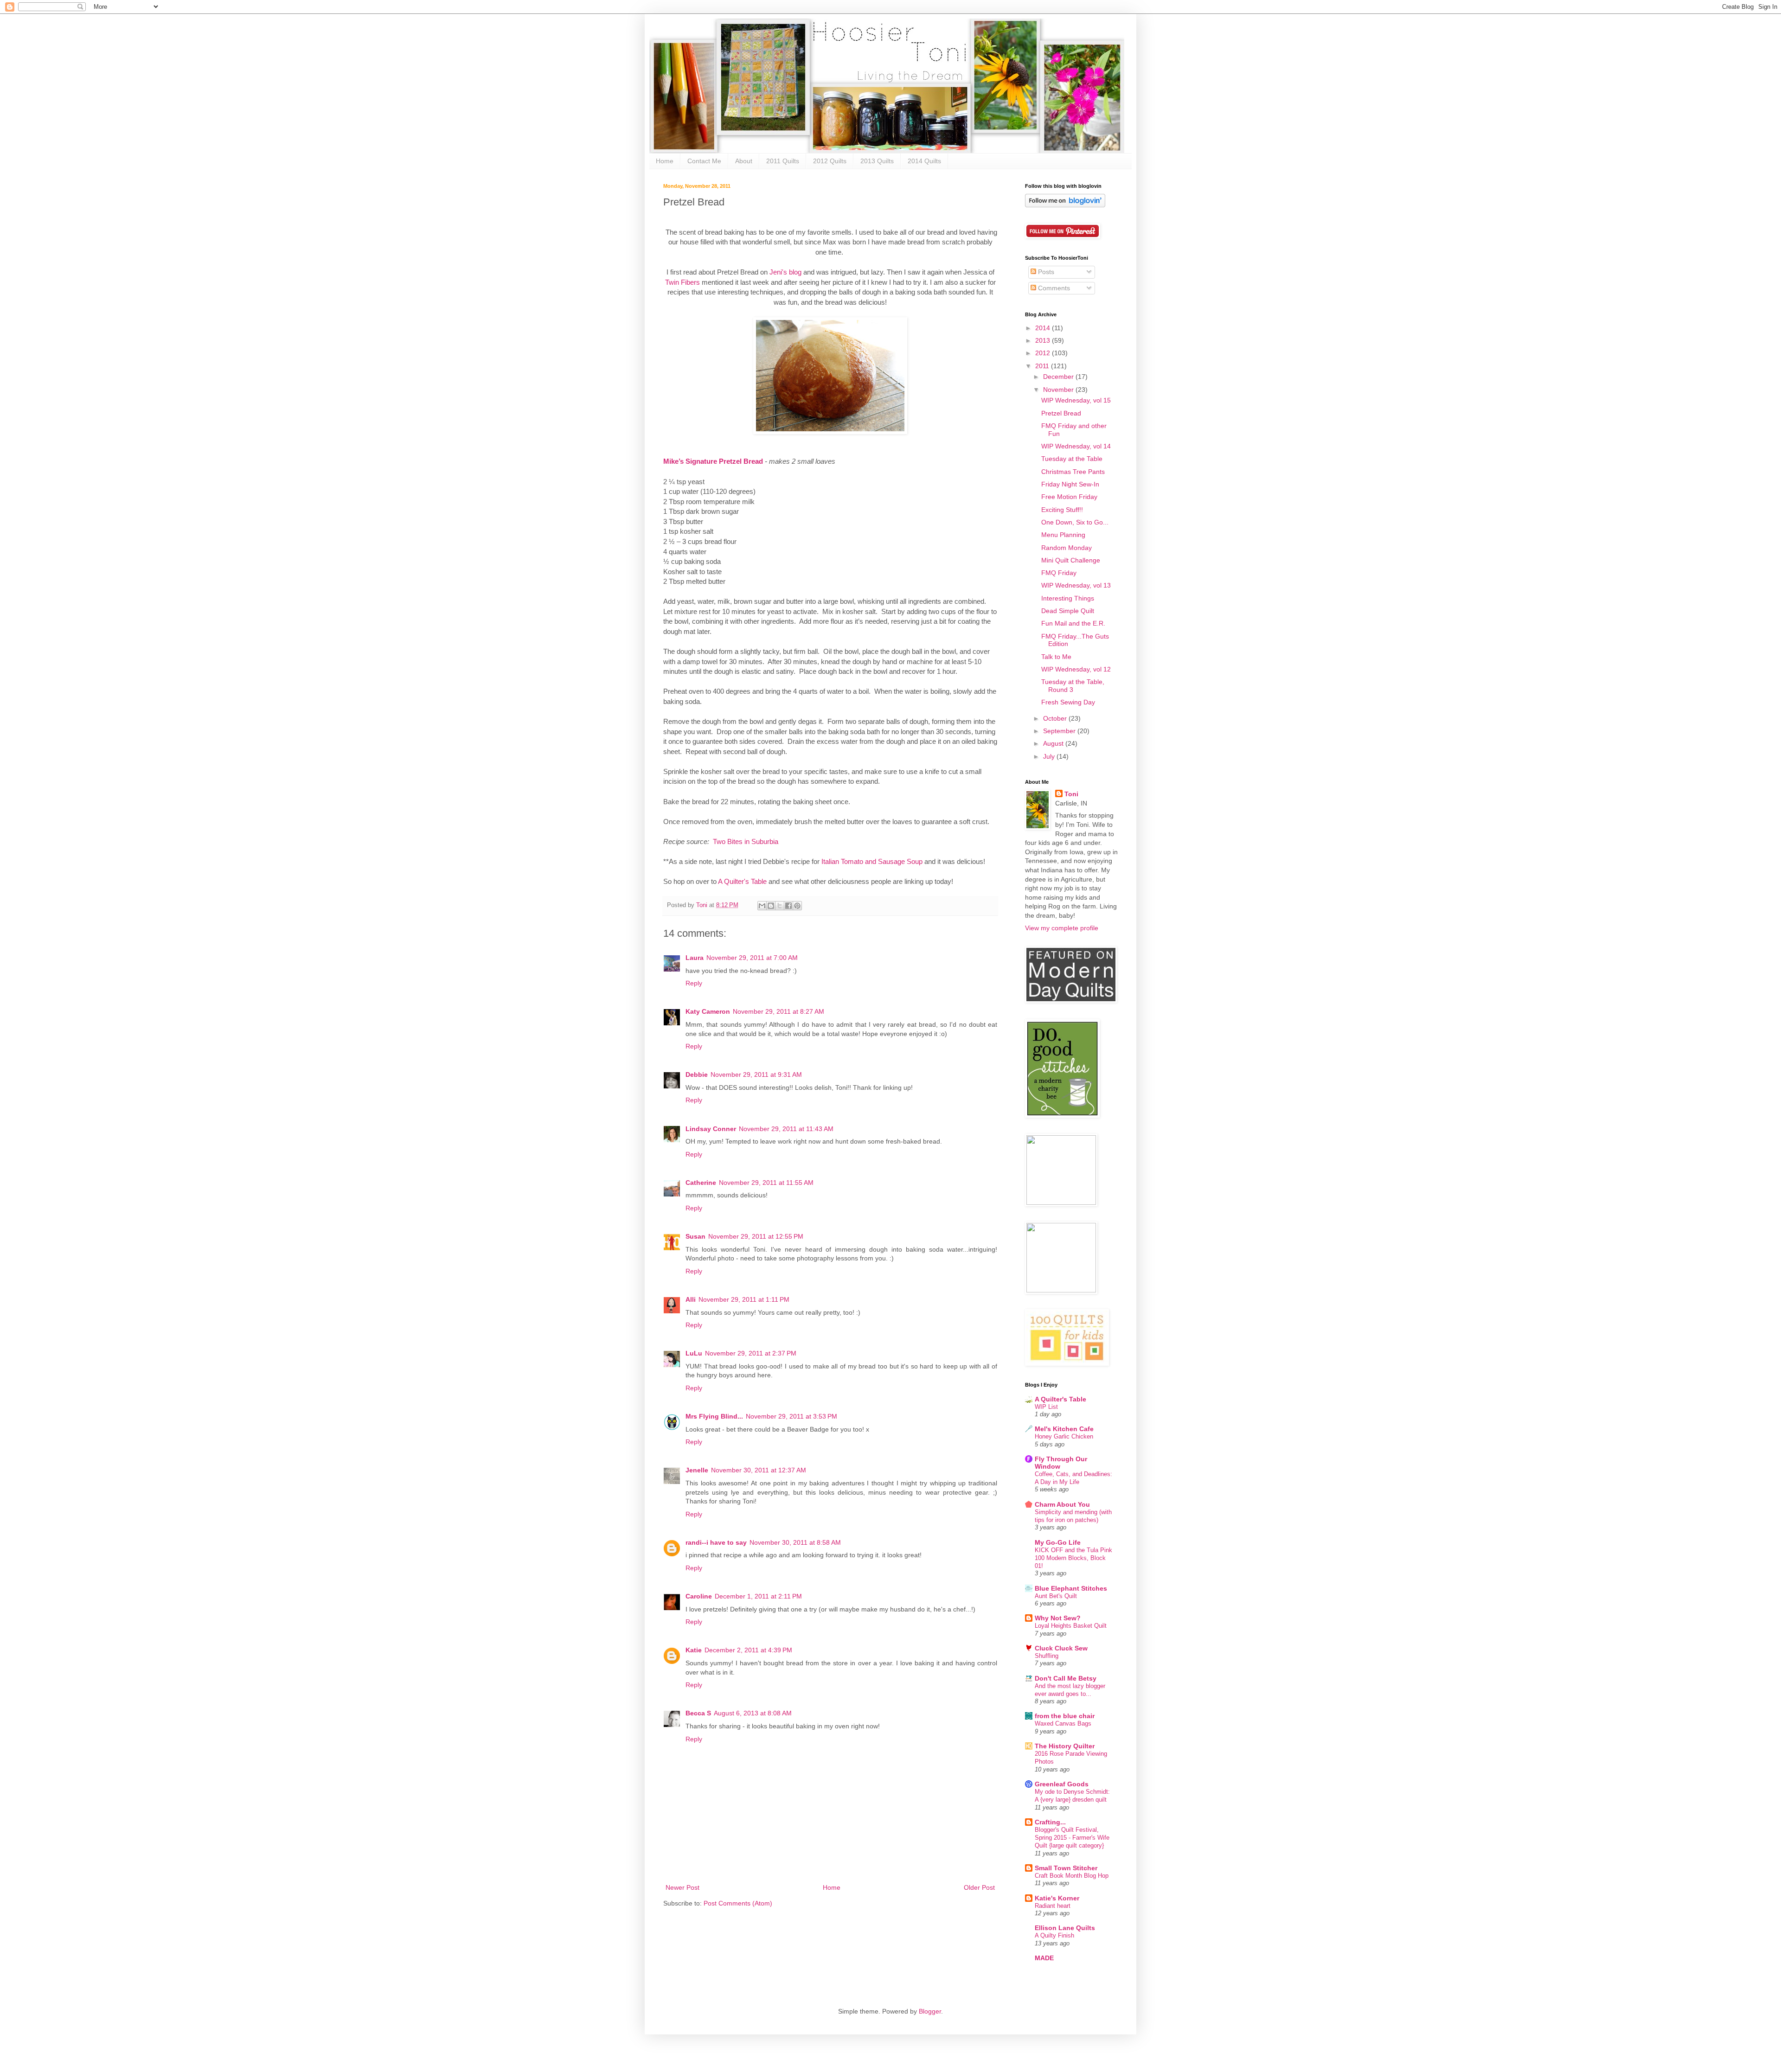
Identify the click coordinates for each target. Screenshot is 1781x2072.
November (1059, 390)
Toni (1071, 794)
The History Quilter (1065, 1746)
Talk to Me (1056, 657)
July (1050, 756)
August (1054, 743)
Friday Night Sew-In (1070, 484)
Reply (694, 983)
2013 (1044, 340)
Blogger (930, 2011)
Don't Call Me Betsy (1066, 1678)
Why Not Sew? (1058, 1618)
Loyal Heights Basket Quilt (1071, 1626)
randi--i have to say (716, 1542)
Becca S (698, 1713)
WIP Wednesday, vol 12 (1076, 669)
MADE (1044, 1958)
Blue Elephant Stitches (1071, 1588)
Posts (1045, 272)
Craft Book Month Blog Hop (1072, 1876)
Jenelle (697, 1470)
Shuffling (1047, 1656)
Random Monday (1067, 548)
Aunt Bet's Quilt (1056, 1596)
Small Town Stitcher (1066, 1868)
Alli (691, 1299)
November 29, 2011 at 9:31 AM (756, 1074)
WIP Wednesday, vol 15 (1076, 400)
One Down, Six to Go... (1075, 522)
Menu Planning (1063, 535)
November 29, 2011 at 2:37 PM (751, 1353)
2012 (1044, 353)
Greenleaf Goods (1062, 1784)
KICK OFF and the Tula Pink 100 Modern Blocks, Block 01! (1073, 1558)
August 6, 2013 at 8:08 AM (753, 1713)
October (1056, 718)
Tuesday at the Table (1072, 459)
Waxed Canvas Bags (1063, 1723)
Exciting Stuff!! (1062, 510)
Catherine (701, 1183)
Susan (695, 1236)
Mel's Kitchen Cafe (1064, 1429)
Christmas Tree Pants (1073, 472)
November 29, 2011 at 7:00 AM (752, 958)
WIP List (1046, 1407)
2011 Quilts (783, 161)
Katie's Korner (1057, 1898)
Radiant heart (1053, 1906)
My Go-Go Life (1058, 1542)
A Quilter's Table (742, 881)
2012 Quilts (830, 161)
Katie (694, 1650)
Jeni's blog (785, 272)
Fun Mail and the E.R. (1073, 623)
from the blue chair (1065, 1716)
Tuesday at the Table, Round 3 (1073, 686)
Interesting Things (1068, 598)
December (1059, 377)
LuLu (694, 1353)
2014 (1044, 328)
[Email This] (762, 906)
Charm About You (1062, 1504)
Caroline (699, 1596)
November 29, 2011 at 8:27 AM (778, 1011)
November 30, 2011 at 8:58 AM (795, 1542)
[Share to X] (780, 906)
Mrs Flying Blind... (714, 1416)
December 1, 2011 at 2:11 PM (758, 1596)
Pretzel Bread (1061, 413)
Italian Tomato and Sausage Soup (872, 861)
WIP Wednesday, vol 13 (1076, 585)
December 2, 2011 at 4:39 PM (748, 1650)
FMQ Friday (1059, 573)
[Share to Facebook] (788, 906)
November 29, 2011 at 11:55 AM (766, 1183)
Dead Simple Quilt (1068, 611)
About (744, 161)
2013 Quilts (877, 161)
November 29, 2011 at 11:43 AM (786, 1129)
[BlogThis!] (771, 906)
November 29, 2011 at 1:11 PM (744, 1299)
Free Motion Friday (1069, 497)
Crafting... (1050, 1822)
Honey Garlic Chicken (1064, 1436)
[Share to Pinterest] (797, 906)
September (1060, 731)
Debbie (697, 1074)
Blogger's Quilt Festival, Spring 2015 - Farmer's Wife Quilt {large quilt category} (1072, 1838)
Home (665, 161)
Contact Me (704, 161)
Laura (695, 958)
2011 (1043, 366)
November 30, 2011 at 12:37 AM (759, 1470)
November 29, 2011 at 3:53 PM (791, 1416)
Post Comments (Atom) (738, 1903)
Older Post (979, 1887)
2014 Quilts (924, 161)
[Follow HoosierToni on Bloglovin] (1065, 205)
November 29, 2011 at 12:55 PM (756, 1236)
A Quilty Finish (1054, 1935)
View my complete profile (1062, 928)
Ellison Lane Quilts (1065, 1928)
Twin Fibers (683, 282)
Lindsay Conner (711, 1129)
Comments (1053, 288)
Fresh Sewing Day (1068, 702)
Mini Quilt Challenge (1071, 560)
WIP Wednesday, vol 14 (1076, 446)
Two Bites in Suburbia (746, 841)
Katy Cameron (708, 1011)
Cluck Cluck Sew (1061, 1648)
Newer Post (682, 1887)
